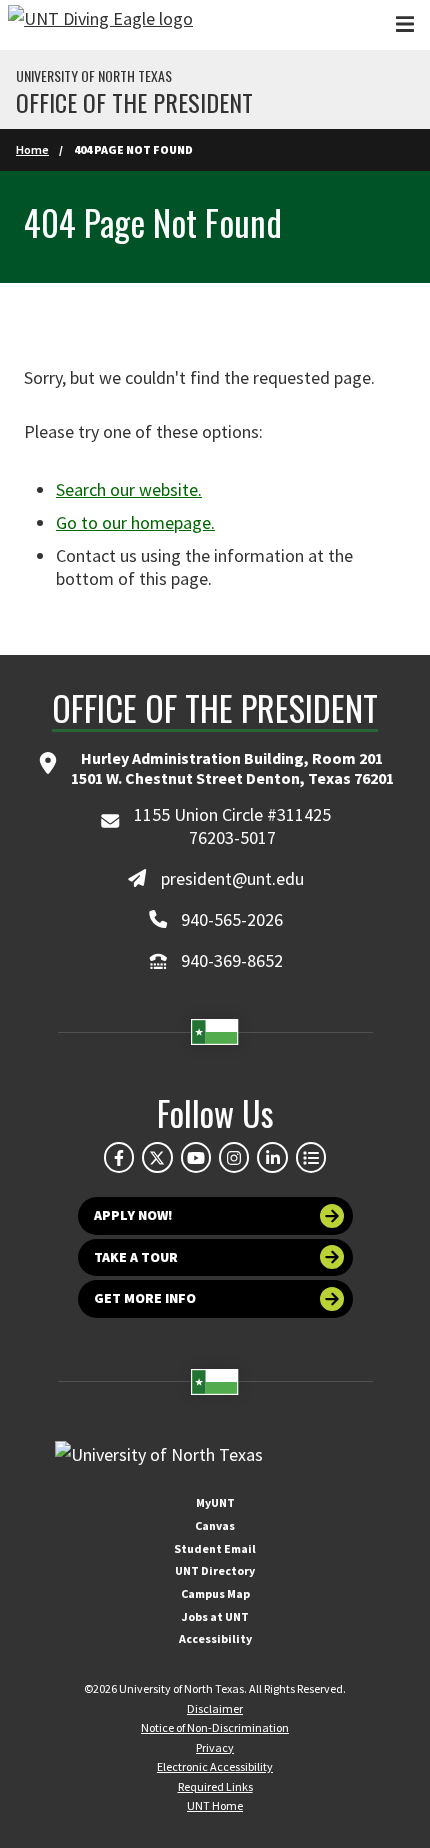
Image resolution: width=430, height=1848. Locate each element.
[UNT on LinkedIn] (272, 1157)
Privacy (215, 1747)
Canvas (215, 1525)
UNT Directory (215, 1570)
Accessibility (215, 1638)
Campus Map (215, 1593)
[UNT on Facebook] (119, 1157)
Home (32, 149)
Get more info (145, 1298)
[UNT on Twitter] (157, 1157)
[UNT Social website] (311, 1157)
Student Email (215, 1548)
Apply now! (133, 1215)
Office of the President (134, 102)
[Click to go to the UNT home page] (100, 25)
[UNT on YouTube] (196, 1157)
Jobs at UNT (215, 1616)
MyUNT (215, 1502)
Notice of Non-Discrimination (215, 1727)
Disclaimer (215, 1708)
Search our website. (129, 489)
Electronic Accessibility (215, 1766)
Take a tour (136, 1257)
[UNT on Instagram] (234, 1157)
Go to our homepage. (135, 522)
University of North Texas (94, 76)
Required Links (215, 1786)
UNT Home (215, 1805)
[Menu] (405, 24)
